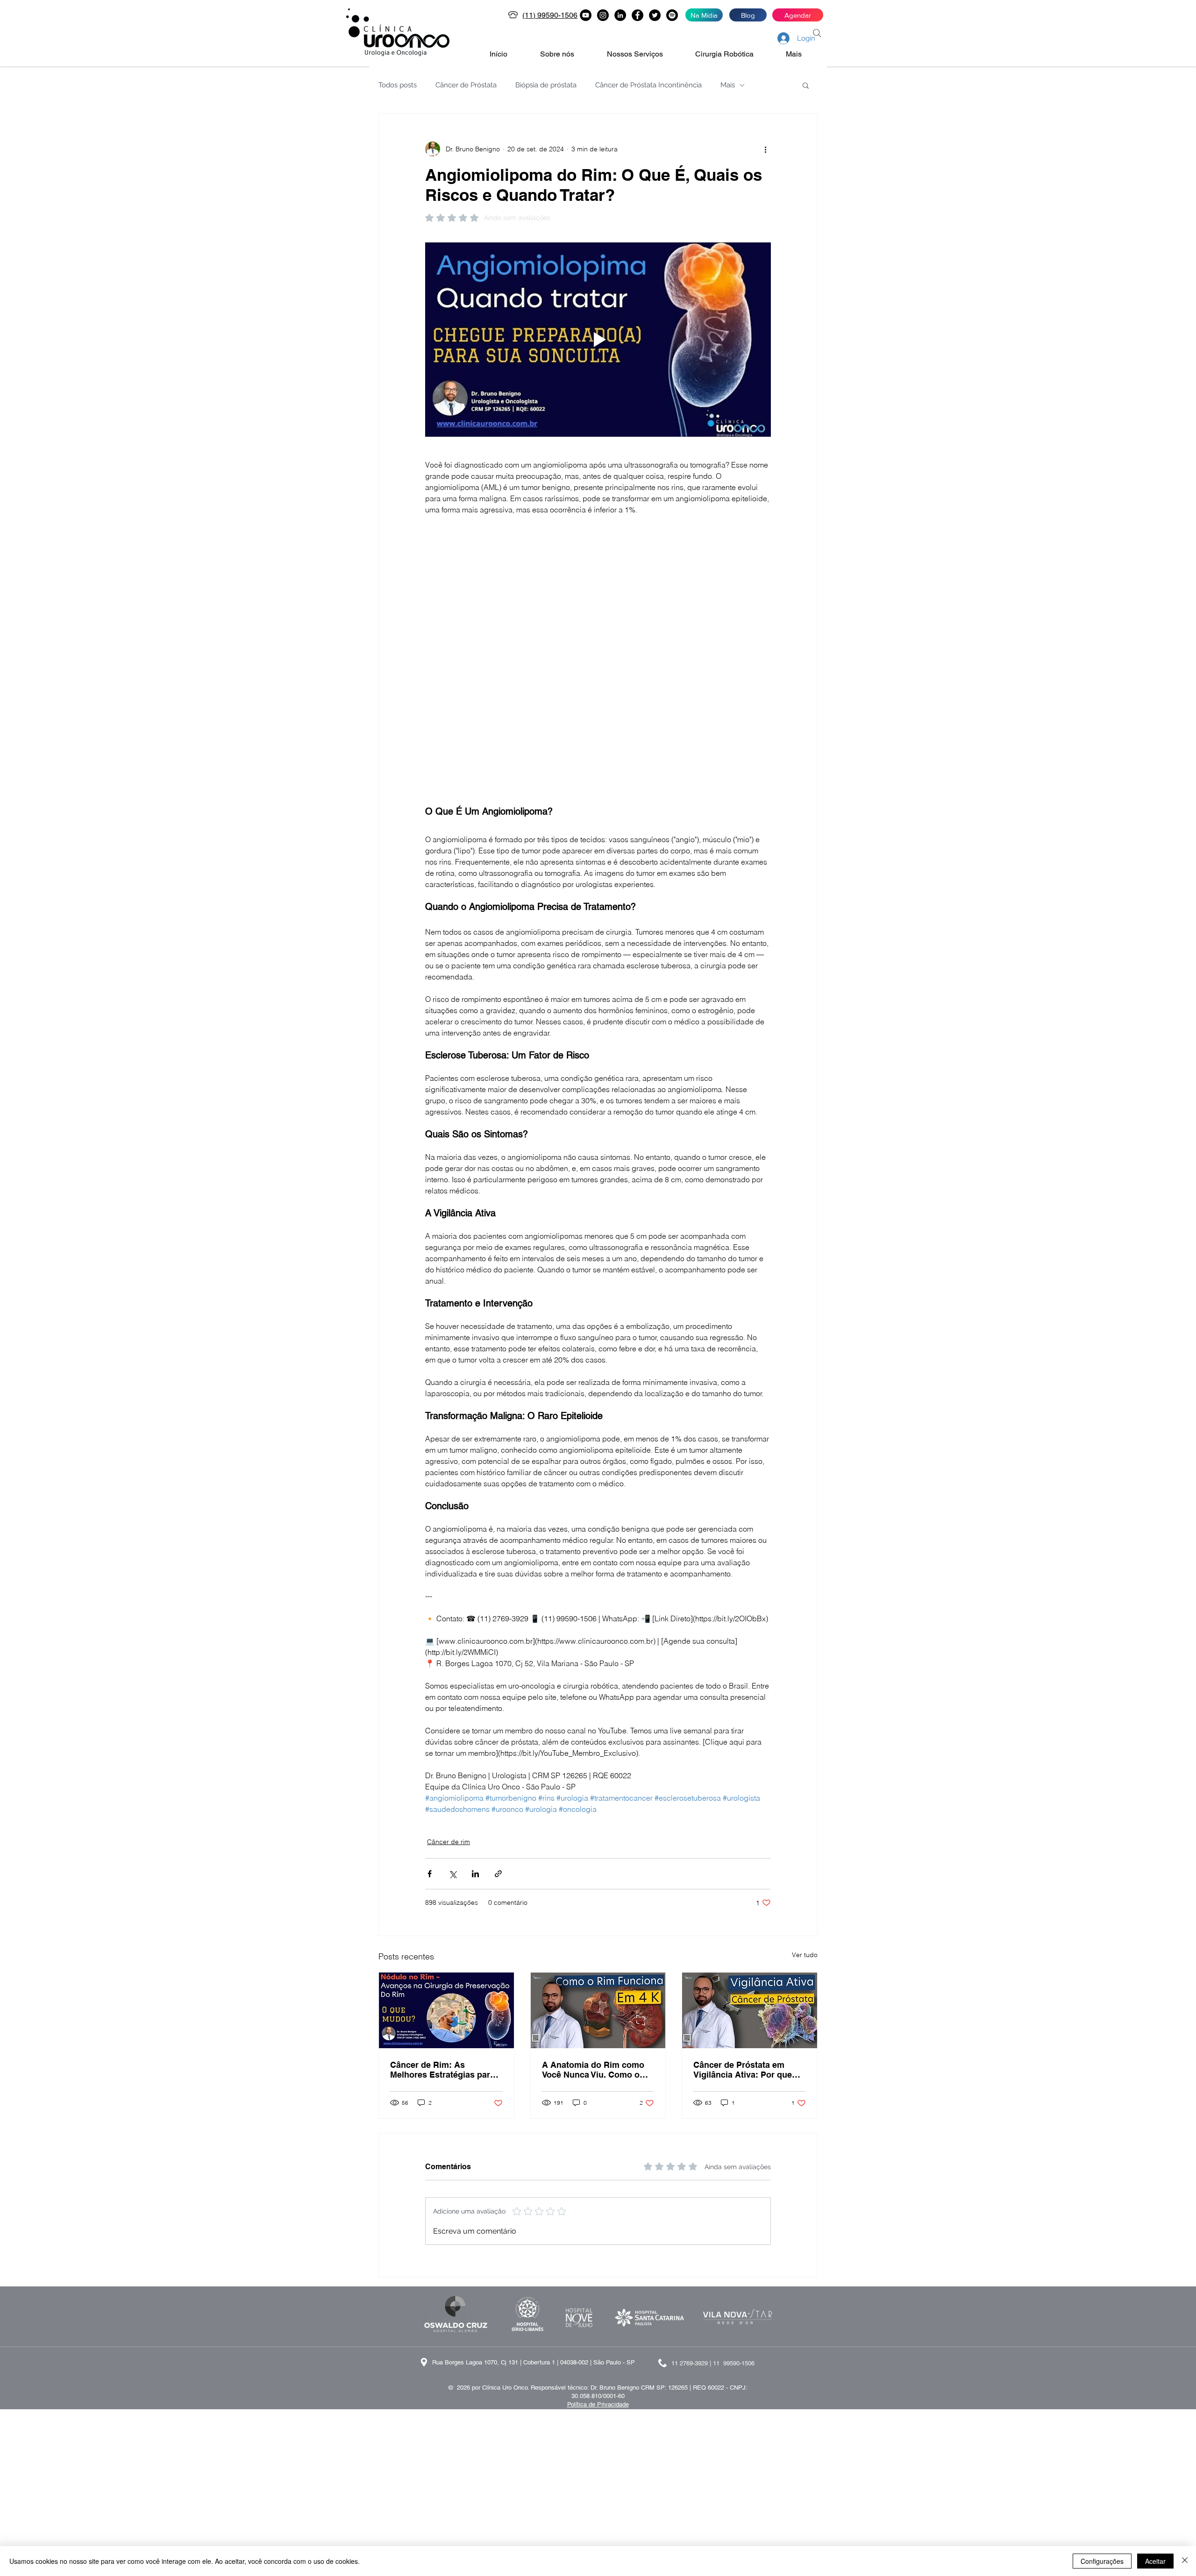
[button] (566, 54)
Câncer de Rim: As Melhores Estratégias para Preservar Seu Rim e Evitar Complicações (444, 1885)
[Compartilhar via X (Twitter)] (452, 1689)
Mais (728, 85)
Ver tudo (805, 1770)
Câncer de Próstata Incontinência (648, 85)
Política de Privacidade (598, 2219)
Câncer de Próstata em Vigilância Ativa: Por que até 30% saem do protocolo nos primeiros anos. (748, 1885)
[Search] (817, 33)
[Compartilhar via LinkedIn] (475, 1689)
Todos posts (398, 85)
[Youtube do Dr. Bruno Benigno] (586, 15)
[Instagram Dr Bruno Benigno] (603, 15)
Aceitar (1155, 2561)
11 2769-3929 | (692, 2178)
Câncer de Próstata (466, 85)
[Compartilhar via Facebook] (430, 1689)
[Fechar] (1185, 2561)
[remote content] (598, 562)
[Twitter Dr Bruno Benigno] (655, 15)
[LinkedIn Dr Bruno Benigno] (620, 15)
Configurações (1102, 2561)
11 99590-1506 (734, 2178)
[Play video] (598, 340)
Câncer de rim (448, 1657)
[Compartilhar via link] (498, 1689)
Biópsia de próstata (546, 85)
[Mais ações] (765, 149)
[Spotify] (672, 15)
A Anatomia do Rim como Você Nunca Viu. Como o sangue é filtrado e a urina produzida (594, 1885)
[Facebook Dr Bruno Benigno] (637, 15)
